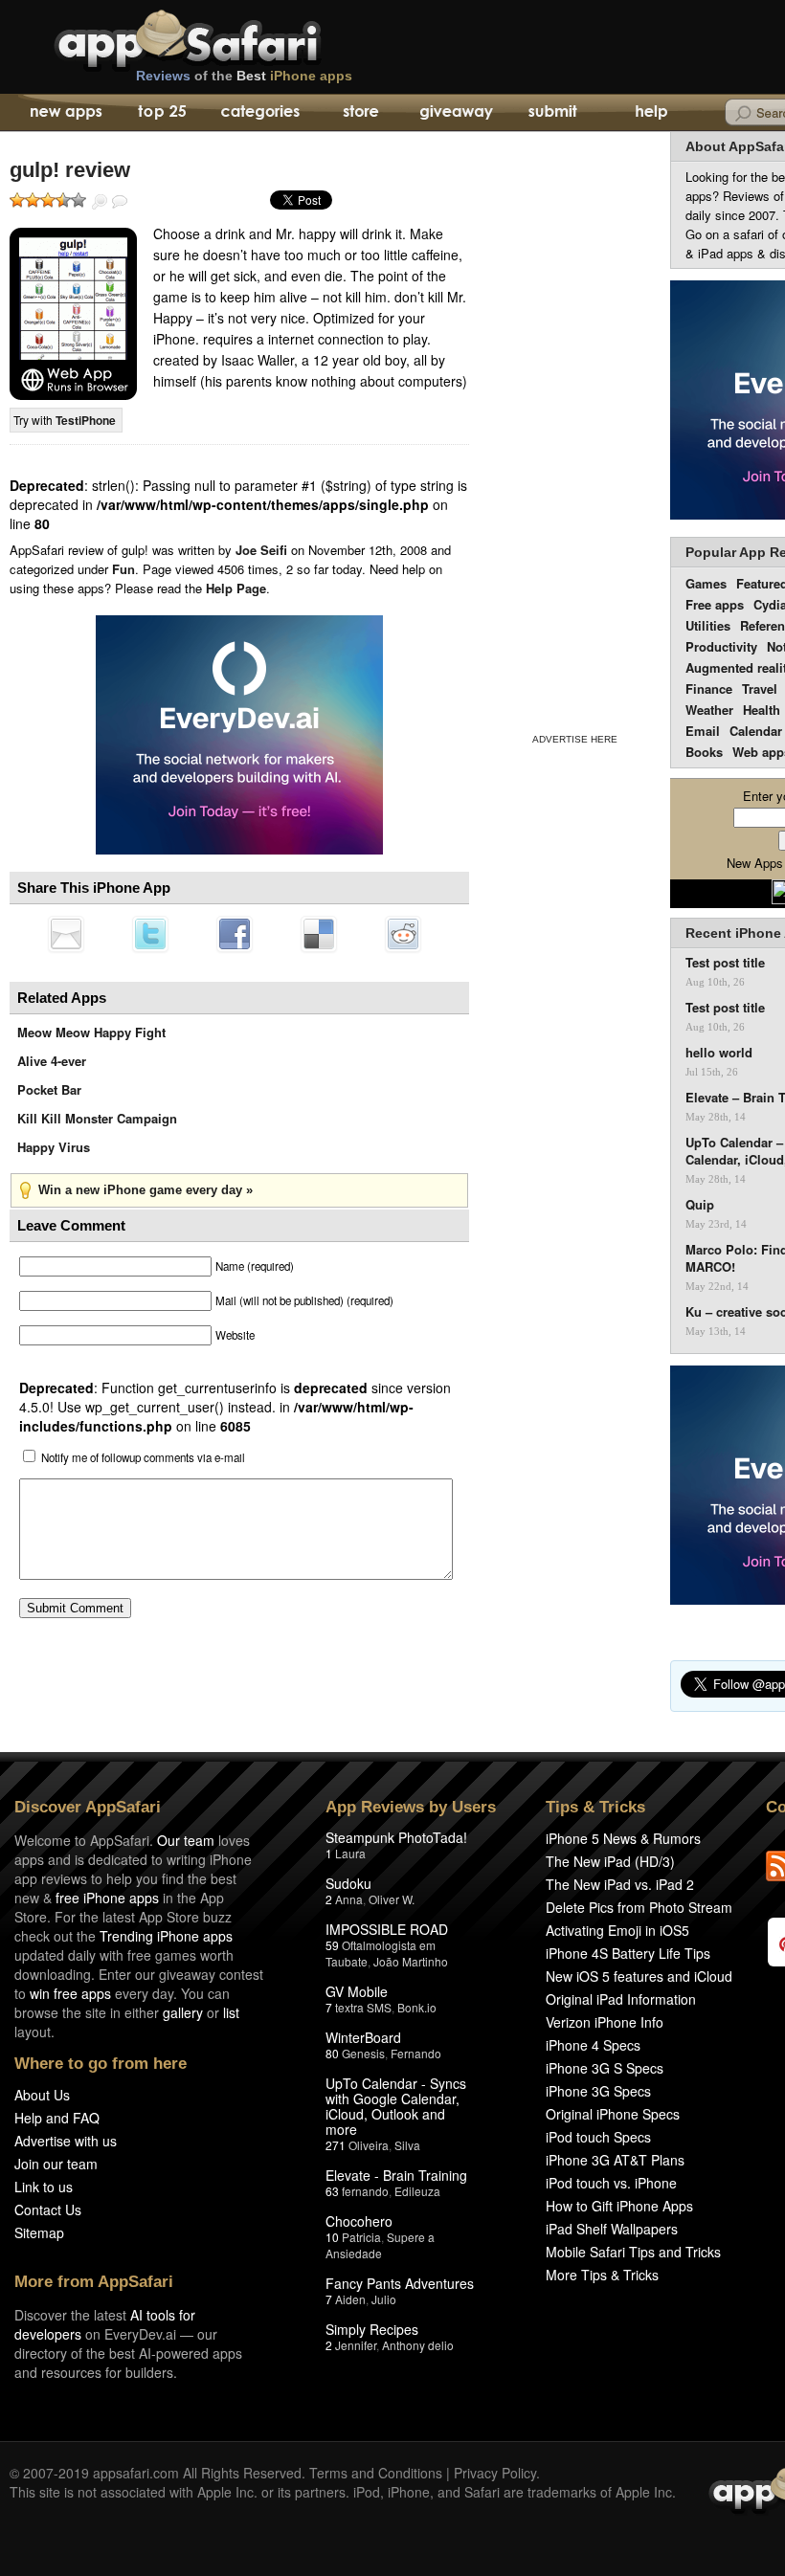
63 (332, 2191)
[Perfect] (78, 200)
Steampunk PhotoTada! (396, 1837)
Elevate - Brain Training (396, 2175)
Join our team (56, 2164)
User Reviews (120, 202)
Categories (260, 113)
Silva (407, 2145)
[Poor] (33, 200)
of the (244, 76)
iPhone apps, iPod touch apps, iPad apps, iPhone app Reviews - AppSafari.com (228, 37)
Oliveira (369, 2145)
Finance (709, 688)
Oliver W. (392, 1899)
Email (703, 731)
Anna (349, 1899)
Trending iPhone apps (166, 1936)
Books (704, 752)
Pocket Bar (49, 1089)
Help (650, 113)
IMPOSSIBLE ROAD (387, 1929)
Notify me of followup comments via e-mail (143, 1457)
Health (762, 710)
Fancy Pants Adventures (400, 2283)
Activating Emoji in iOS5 (617, 1930)
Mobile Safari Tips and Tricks (633, 2252)
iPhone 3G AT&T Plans (615, 2160)
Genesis (363, 2053)
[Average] (48, 200)
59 (332, 1945)
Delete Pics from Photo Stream (639, 1907)
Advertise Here (575, 739)
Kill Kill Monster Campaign (97, 1118)
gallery (183, 2012)
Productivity (721, 646)
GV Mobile (357, 1991)
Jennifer (356, 2345)
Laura (350, 1853)
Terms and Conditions (376, 2473)
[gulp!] (73, 314)
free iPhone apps (107, 1898)
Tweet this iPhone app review (150, 934)
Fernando (416, 2053)
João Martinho (411, 1961)
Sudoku (348, 1883)
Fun (123, 569)
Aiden (350, 2299)
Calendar (756, 731)
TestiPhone (86, 420)
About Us (42, 2095)
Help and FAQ (57, 2118)
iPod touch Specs (598, 2137)
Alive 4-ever (52, 1061)
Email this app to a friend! (66, 934)
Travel (760, 688)
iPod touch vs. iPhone (611, 2183)
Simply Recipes (372, 2329)
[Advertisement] (574, 429)
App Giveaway (455, 113)
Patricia (361, 2237)
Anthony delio (418, 2345)
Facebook (235, 934)
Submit (553, 113)
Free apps (715, 604)
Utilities (708, 625)
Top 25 (162, 113)
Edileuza (417, 2191)
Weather (709, 710)
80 (332, 2053)
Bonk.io (417, 2007)
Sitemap (39, 2232)
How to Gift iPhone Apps (619, 2206)
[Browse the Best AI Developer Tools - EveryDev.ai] (239, 737)
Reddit (403, 934)
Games (706, 583)
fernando (365, 2191)
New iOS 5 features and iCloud (639, 1976)
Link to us (44, 2187)
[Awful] (17, 200)
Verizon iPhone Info (605, 2022)
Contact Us (48, 2210)
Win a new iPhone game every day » (146, 1190)
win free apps (70, 1993)
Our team (186, 1840)
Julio (384, 2299)
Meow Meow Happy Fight (91, 1032)
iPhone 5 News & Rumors (623, 1838)
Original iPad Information (621, 1999)
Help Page (236, 588)
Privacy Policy (495, 2473)
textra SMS (363, 2007)
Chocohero (359, 2221)
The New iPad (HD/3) (610, 1861)
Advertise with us (66, 2141)
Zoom (100, 202)
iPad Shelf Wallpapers (612, 2229)
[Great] (63, 200)
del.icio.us (319, 934)
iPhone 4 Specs (593, 2045)
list (231, 2012)
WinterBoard (363, 2037)
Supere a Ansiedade (380, 2245)
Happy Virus (54, 1147)
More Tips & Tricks (602, 2275)
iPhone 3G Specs (598, 2091)
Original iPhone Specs (613, 2114)
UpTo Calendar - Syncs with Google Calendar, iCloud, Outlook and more (396, 2106)
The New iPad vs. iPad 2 (620, 1884)
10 (332, 2237)
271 (336, 2145)
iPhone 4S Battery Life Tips (628, 1953)
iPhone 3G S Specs (605, 2068)
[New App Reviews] (65, 113)
